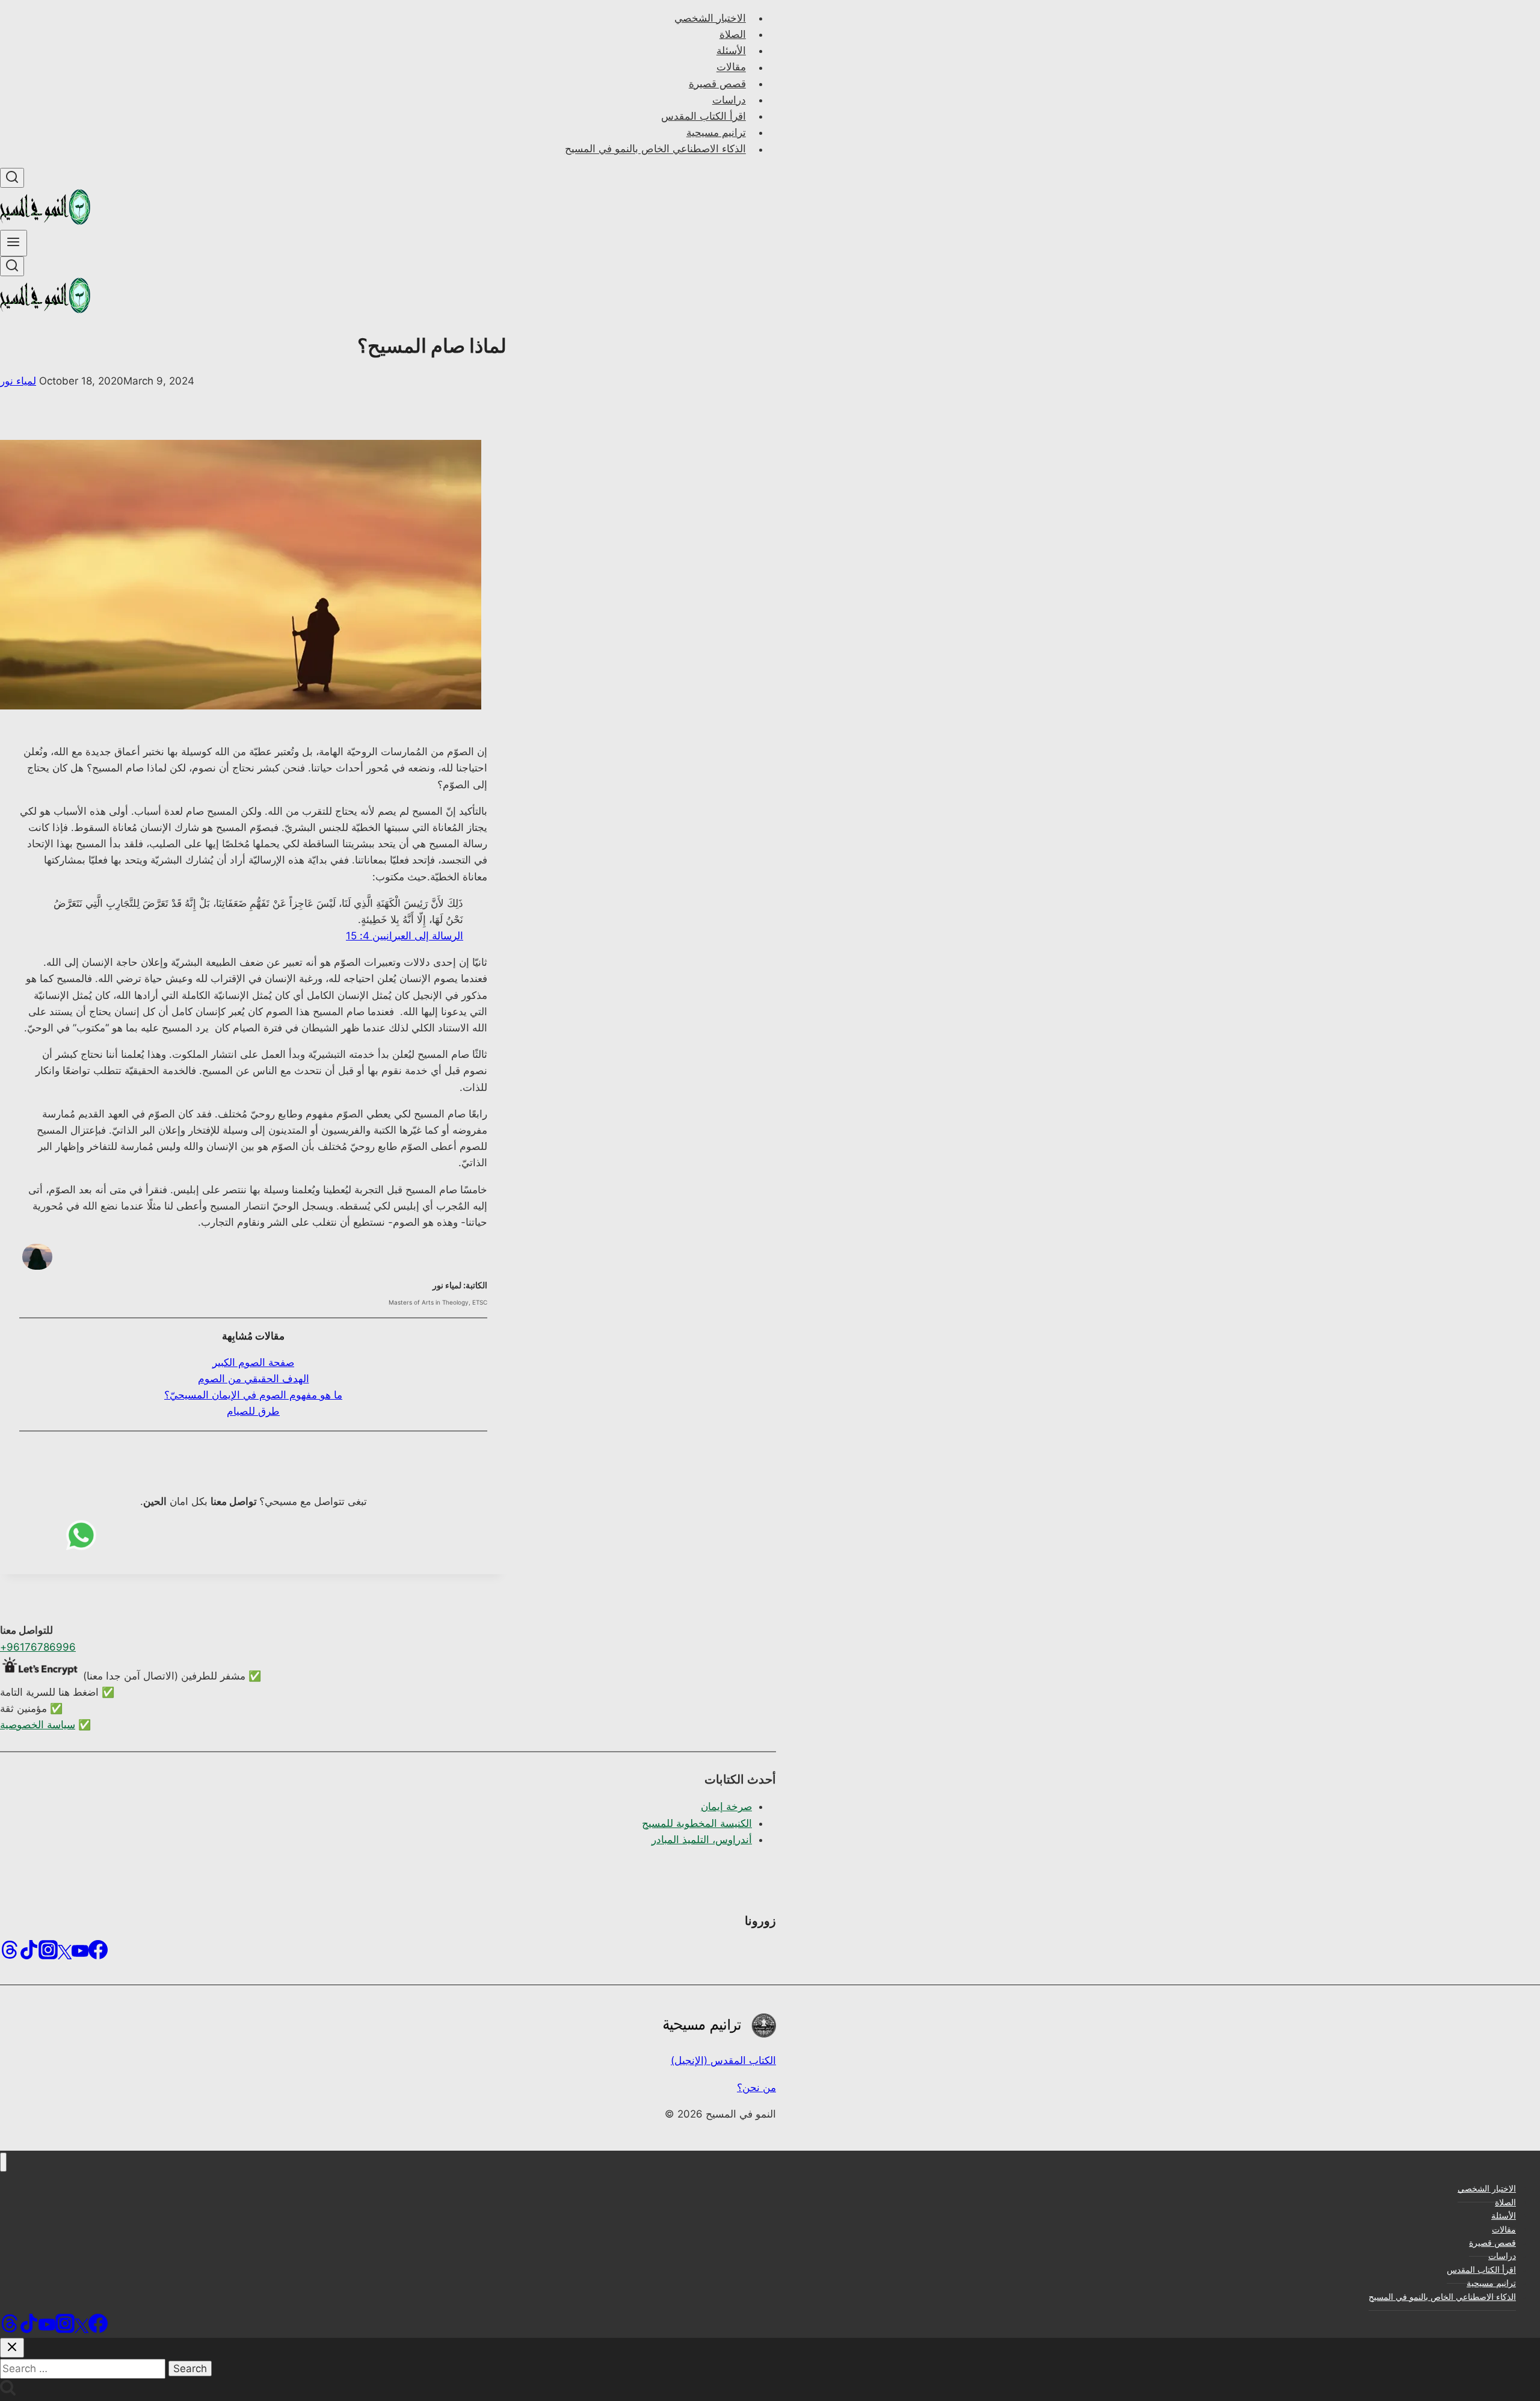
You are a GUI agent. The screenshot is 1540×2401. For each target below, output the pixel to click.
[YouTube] (80, 1954)
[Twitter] (65, 1954)
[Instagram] (48, 1954)
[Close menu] (3, 2162)
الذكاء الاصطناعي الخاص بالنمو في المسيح (655, 149)
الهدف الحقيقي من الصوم (254, 1379)
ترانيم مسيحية (716, 132)
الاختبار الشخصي (710, 18)
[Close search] (12, 2348)
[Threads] (10, 1954)
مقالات (731, 67)
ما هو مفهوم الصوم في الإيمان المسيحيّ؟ (253, 1395)
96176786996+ (38, 1647)
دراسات (729, 100)
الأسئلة (731, 51)
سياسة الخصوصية (38, 1725)
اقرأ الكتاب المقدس (704, 116)
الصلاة (733, 34)
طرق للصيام (253, 1411)
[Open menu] (14, 243)
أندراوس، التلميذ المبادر (702, 1840)
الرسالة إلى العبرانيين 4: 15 (405, 936)
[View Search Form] (12, 178)
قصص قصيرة (717, 84)
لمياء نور (18, 381)
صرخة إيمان (726, 1806)
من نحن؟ (756, 2087)
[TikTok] (29, 1954)
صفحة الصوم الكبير (253, 1362)
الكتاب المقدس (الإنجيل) (723, 2060)
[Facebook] (98, 1954)
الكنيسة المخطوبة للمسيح (697, 1823)
